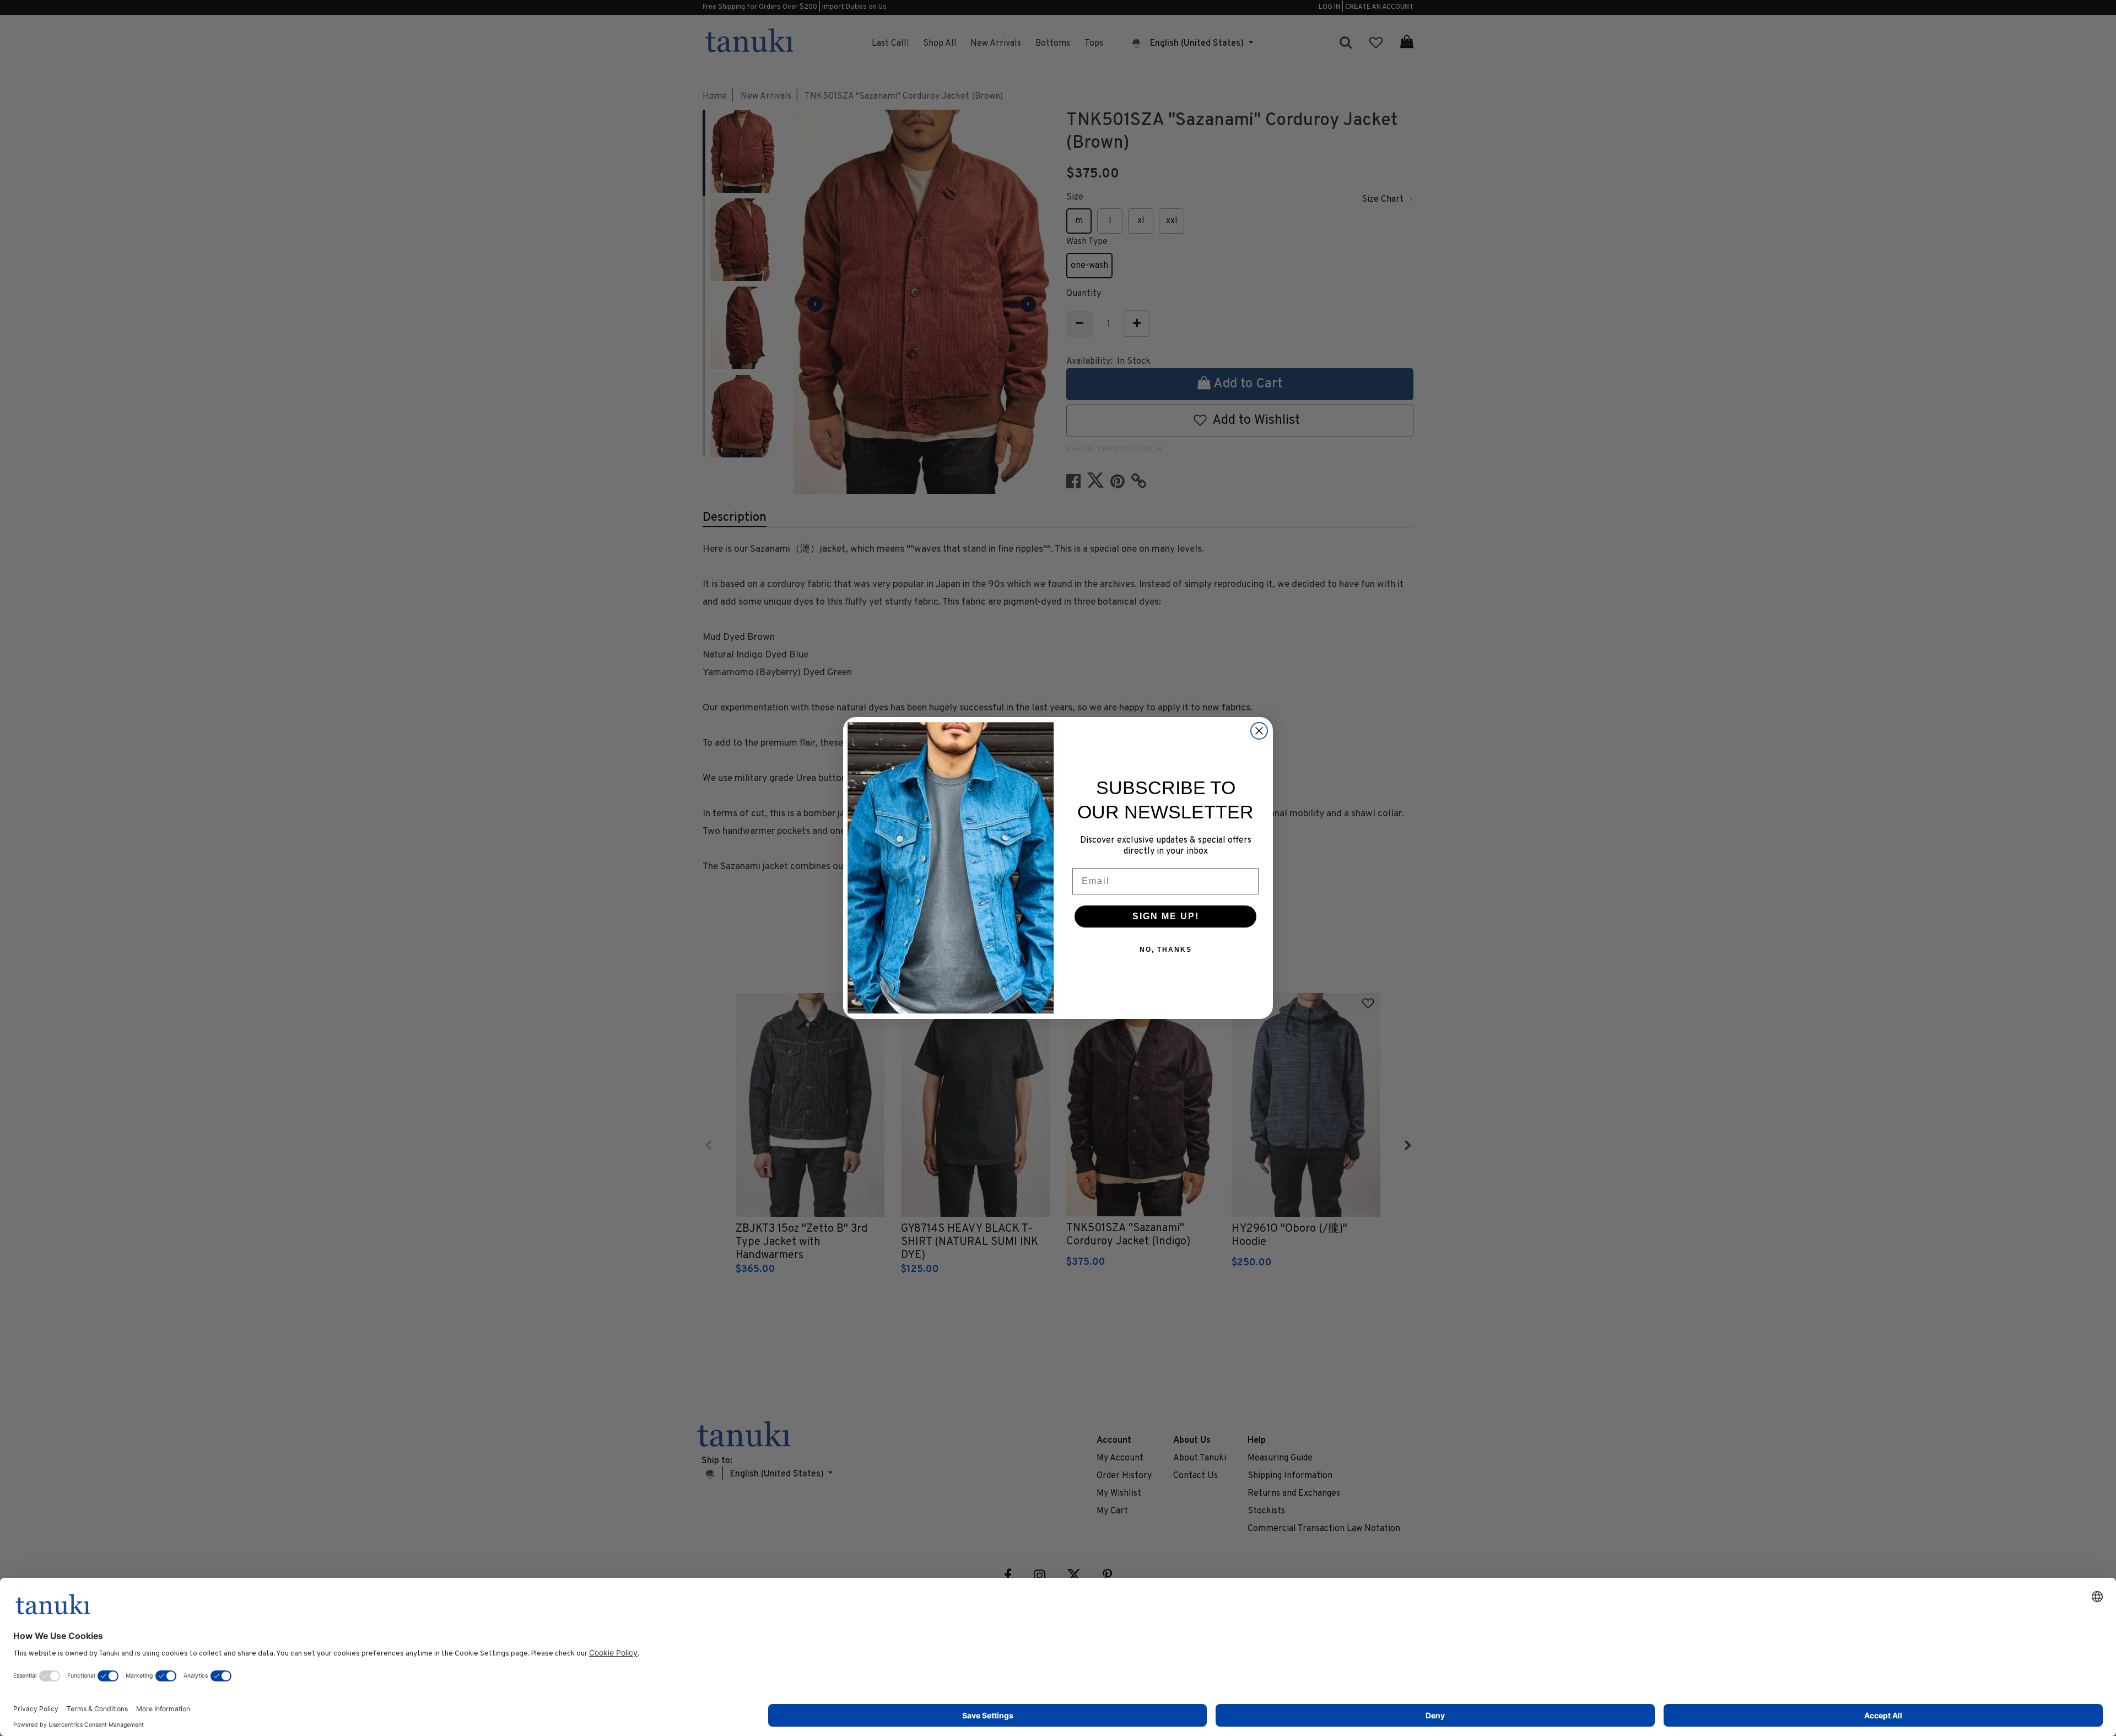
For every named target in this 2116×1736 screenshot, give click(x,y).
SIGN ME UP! (1166, 916)
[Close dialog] (1259, 731)
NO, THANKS (1166, 950)
